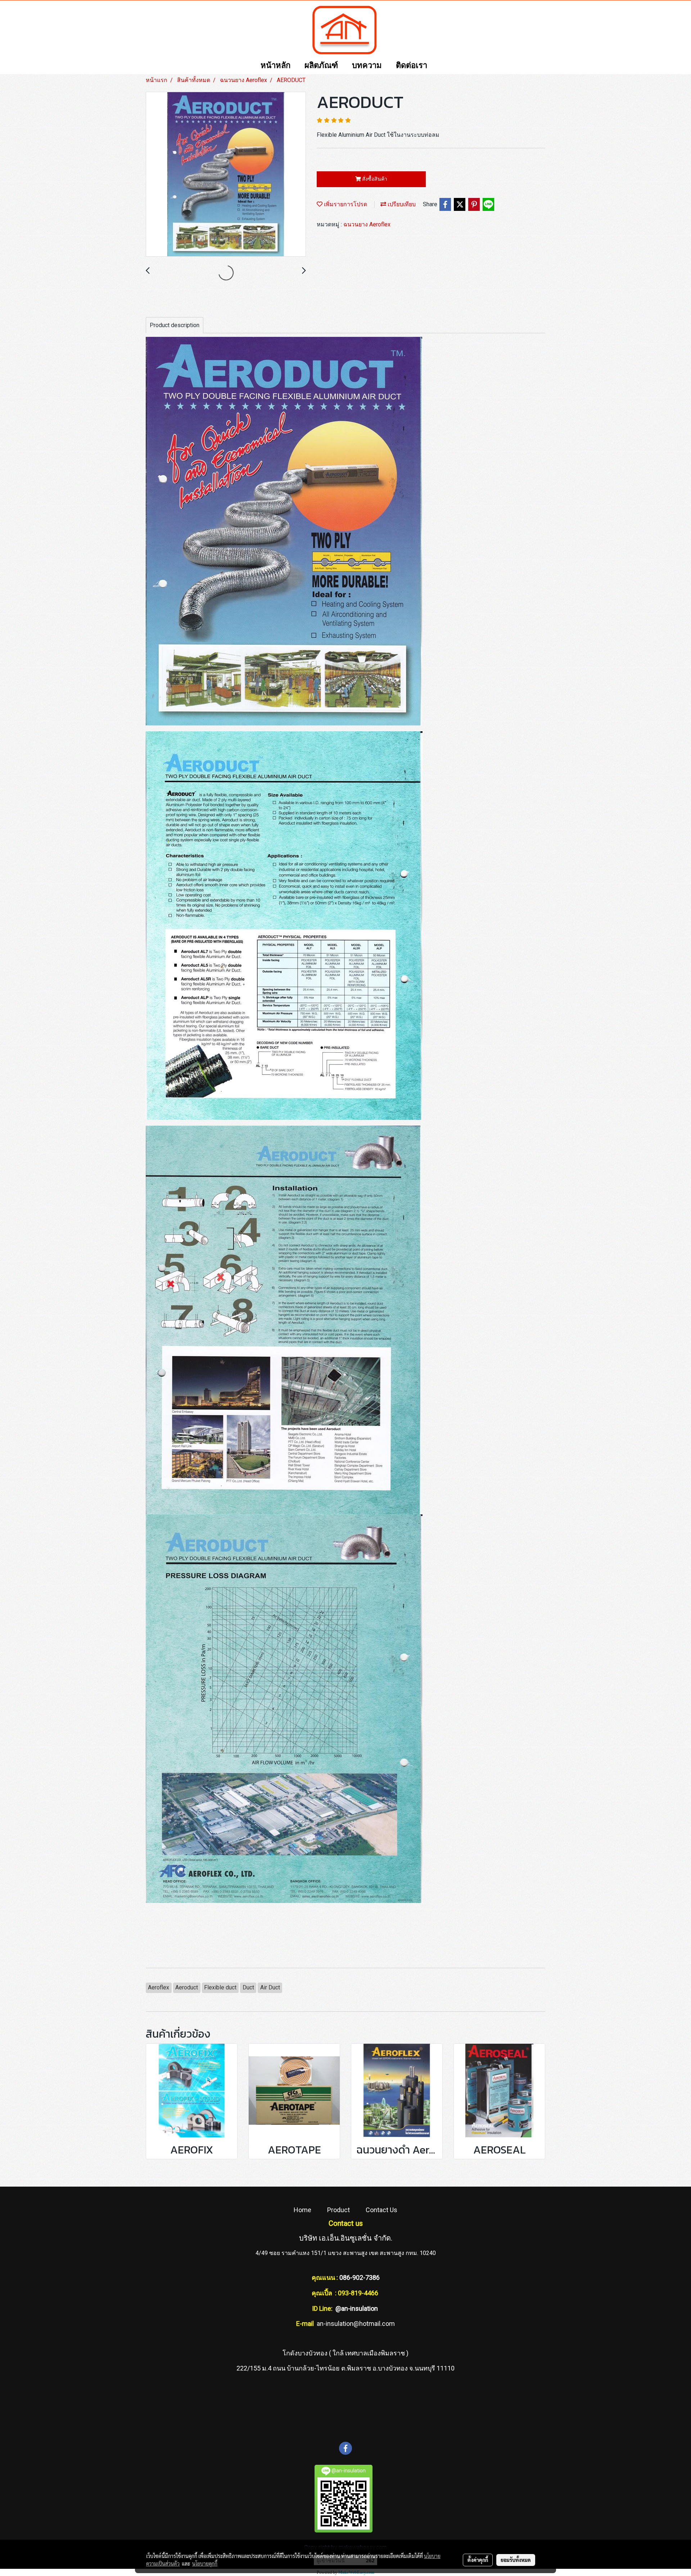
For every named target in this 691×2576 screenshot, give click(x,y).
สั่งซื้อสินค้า (374, 179)
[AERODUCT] (226, 175)
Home (302, 2210)
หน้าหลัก (276, 66)
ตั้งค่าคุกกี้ (478, 2560)
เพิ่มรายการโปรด (345, 204)
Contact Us (381, 2210)
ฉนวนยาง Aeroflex (367, 224)
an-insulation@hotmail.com (356, 2324)
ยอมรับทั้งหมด (516, 2560)
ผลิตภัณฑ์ (321, 66)
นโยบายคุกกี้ (205, 2563)
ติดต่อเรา (412, 66)
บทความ (367, 66)
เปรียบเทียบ (401, 204)
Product (338, 2210)
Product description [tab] (175, 325)
